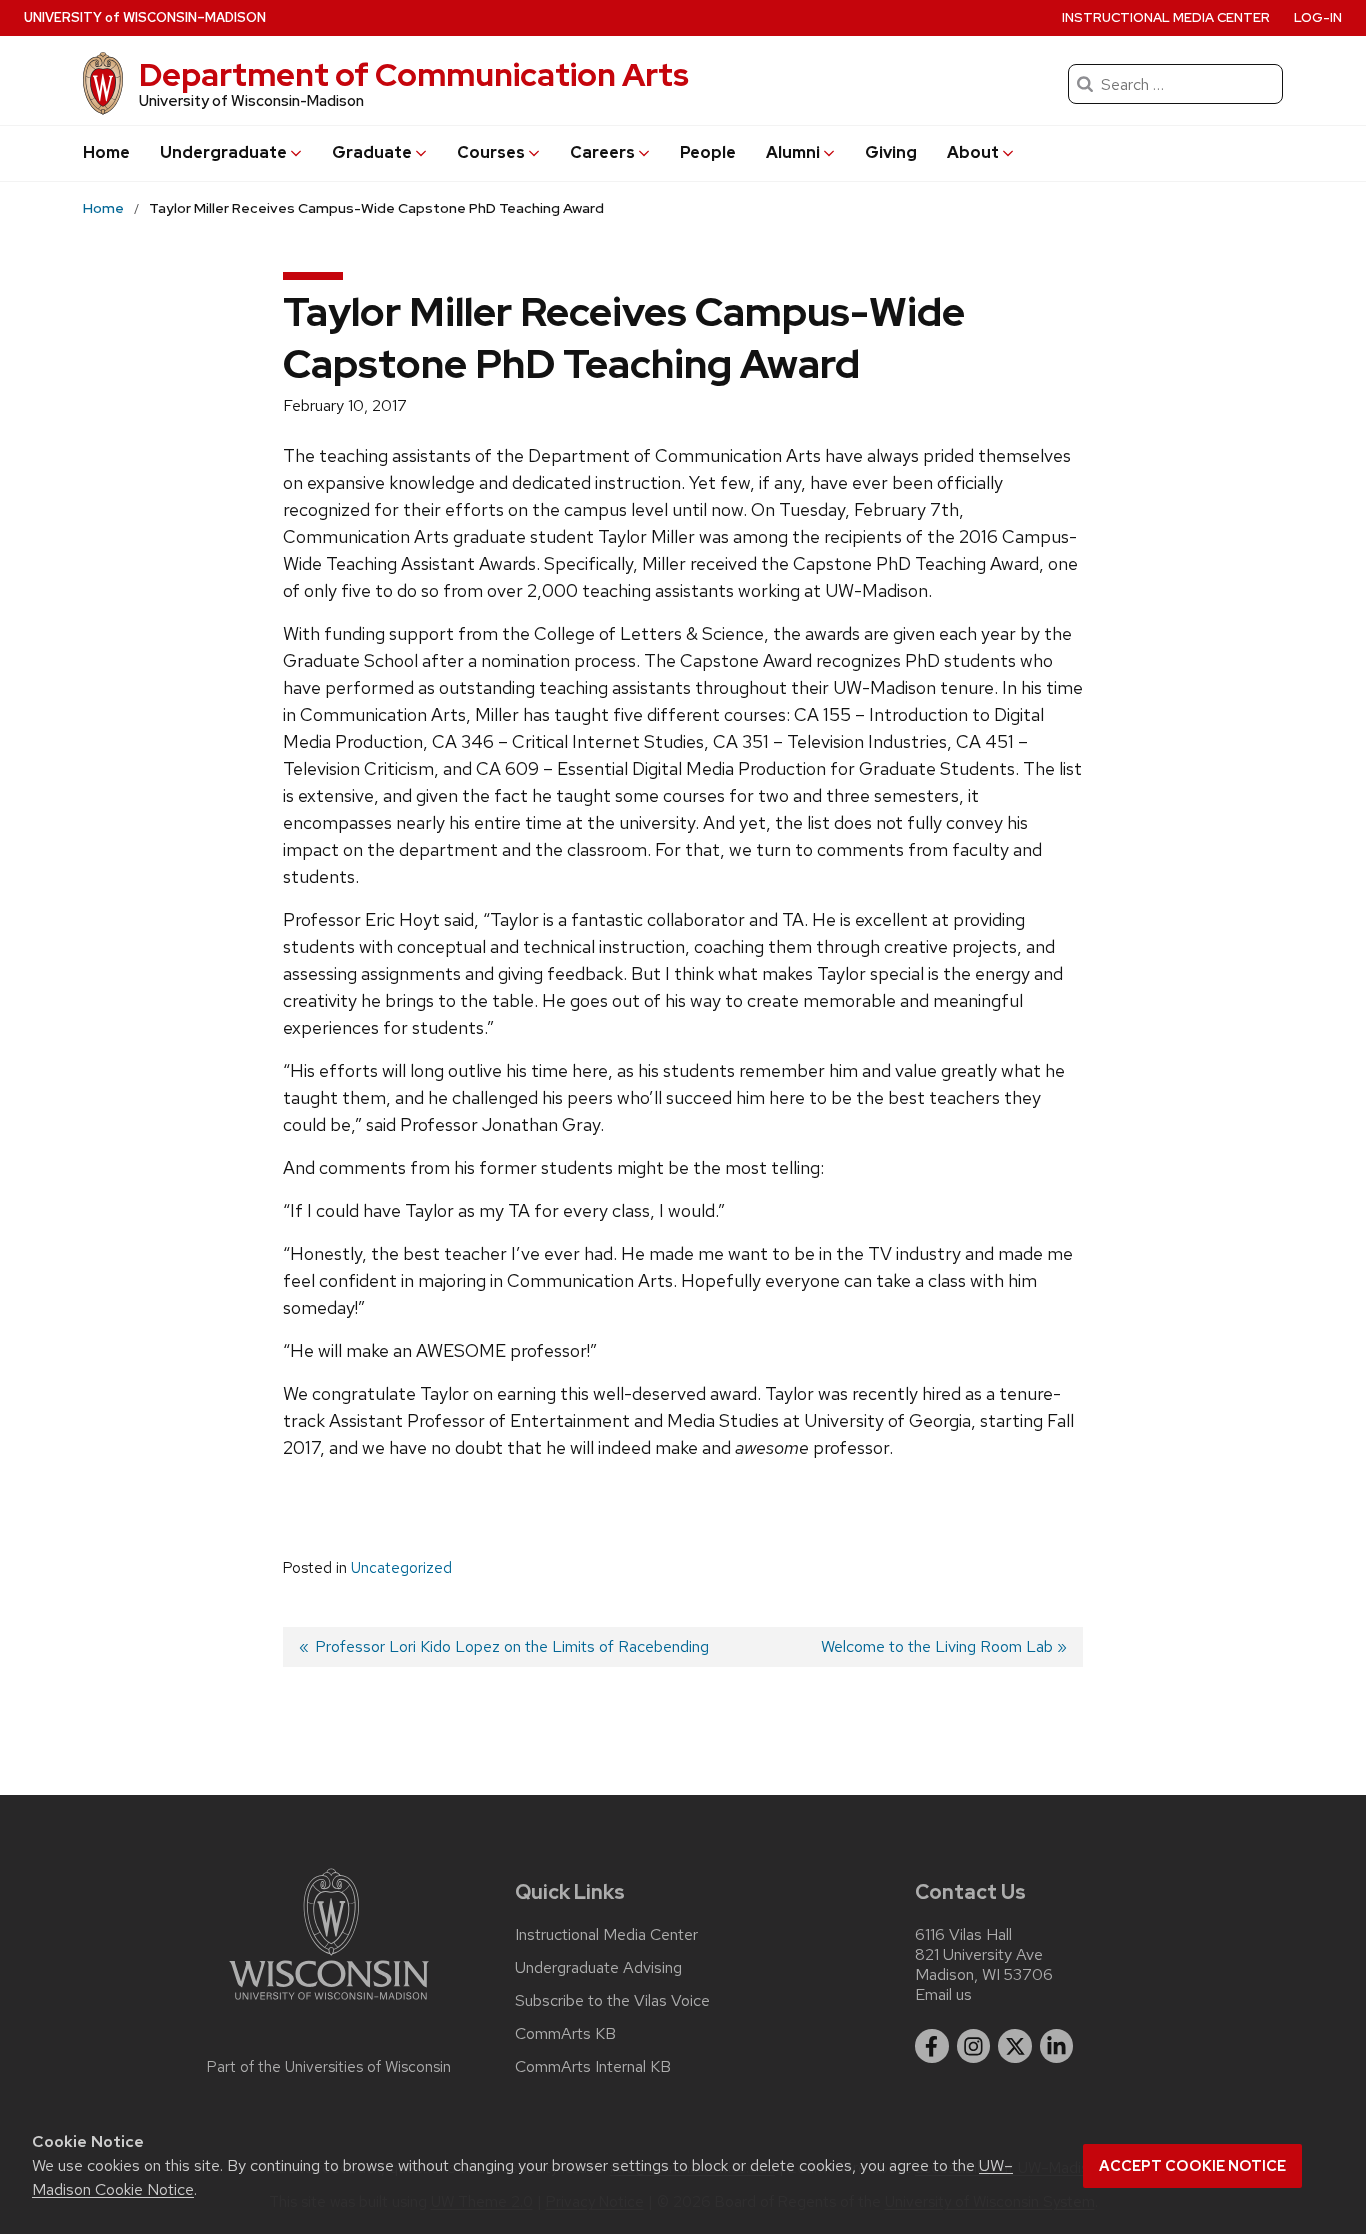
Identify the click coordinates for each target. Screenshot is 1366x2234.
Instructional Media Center (1166, 17)
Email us (943, 1994)
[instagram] (974, 2046)
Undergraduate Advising (598, 1968)
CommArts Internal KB (593, 2067)
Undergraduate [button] (223, 152)
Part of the (329, 2067)
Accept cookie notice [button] (1192, 2166)
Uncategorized (401, 1568)
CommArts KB (565, 2034)
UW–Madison (145, 17)
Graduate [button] (372, 152)
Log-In (1318, 17)
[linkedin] (1057, 2046)
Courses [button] (491, 152)
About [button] (973, 152)
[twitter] (1015, 2046)
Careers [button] (602, 152)
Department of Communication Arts (414, 74)
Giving (891, 152)
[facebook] (932, 2046)
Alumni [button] (793, 152)
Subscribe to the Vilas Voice (612, 2001)
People (708, 152)
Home (106, 152)
